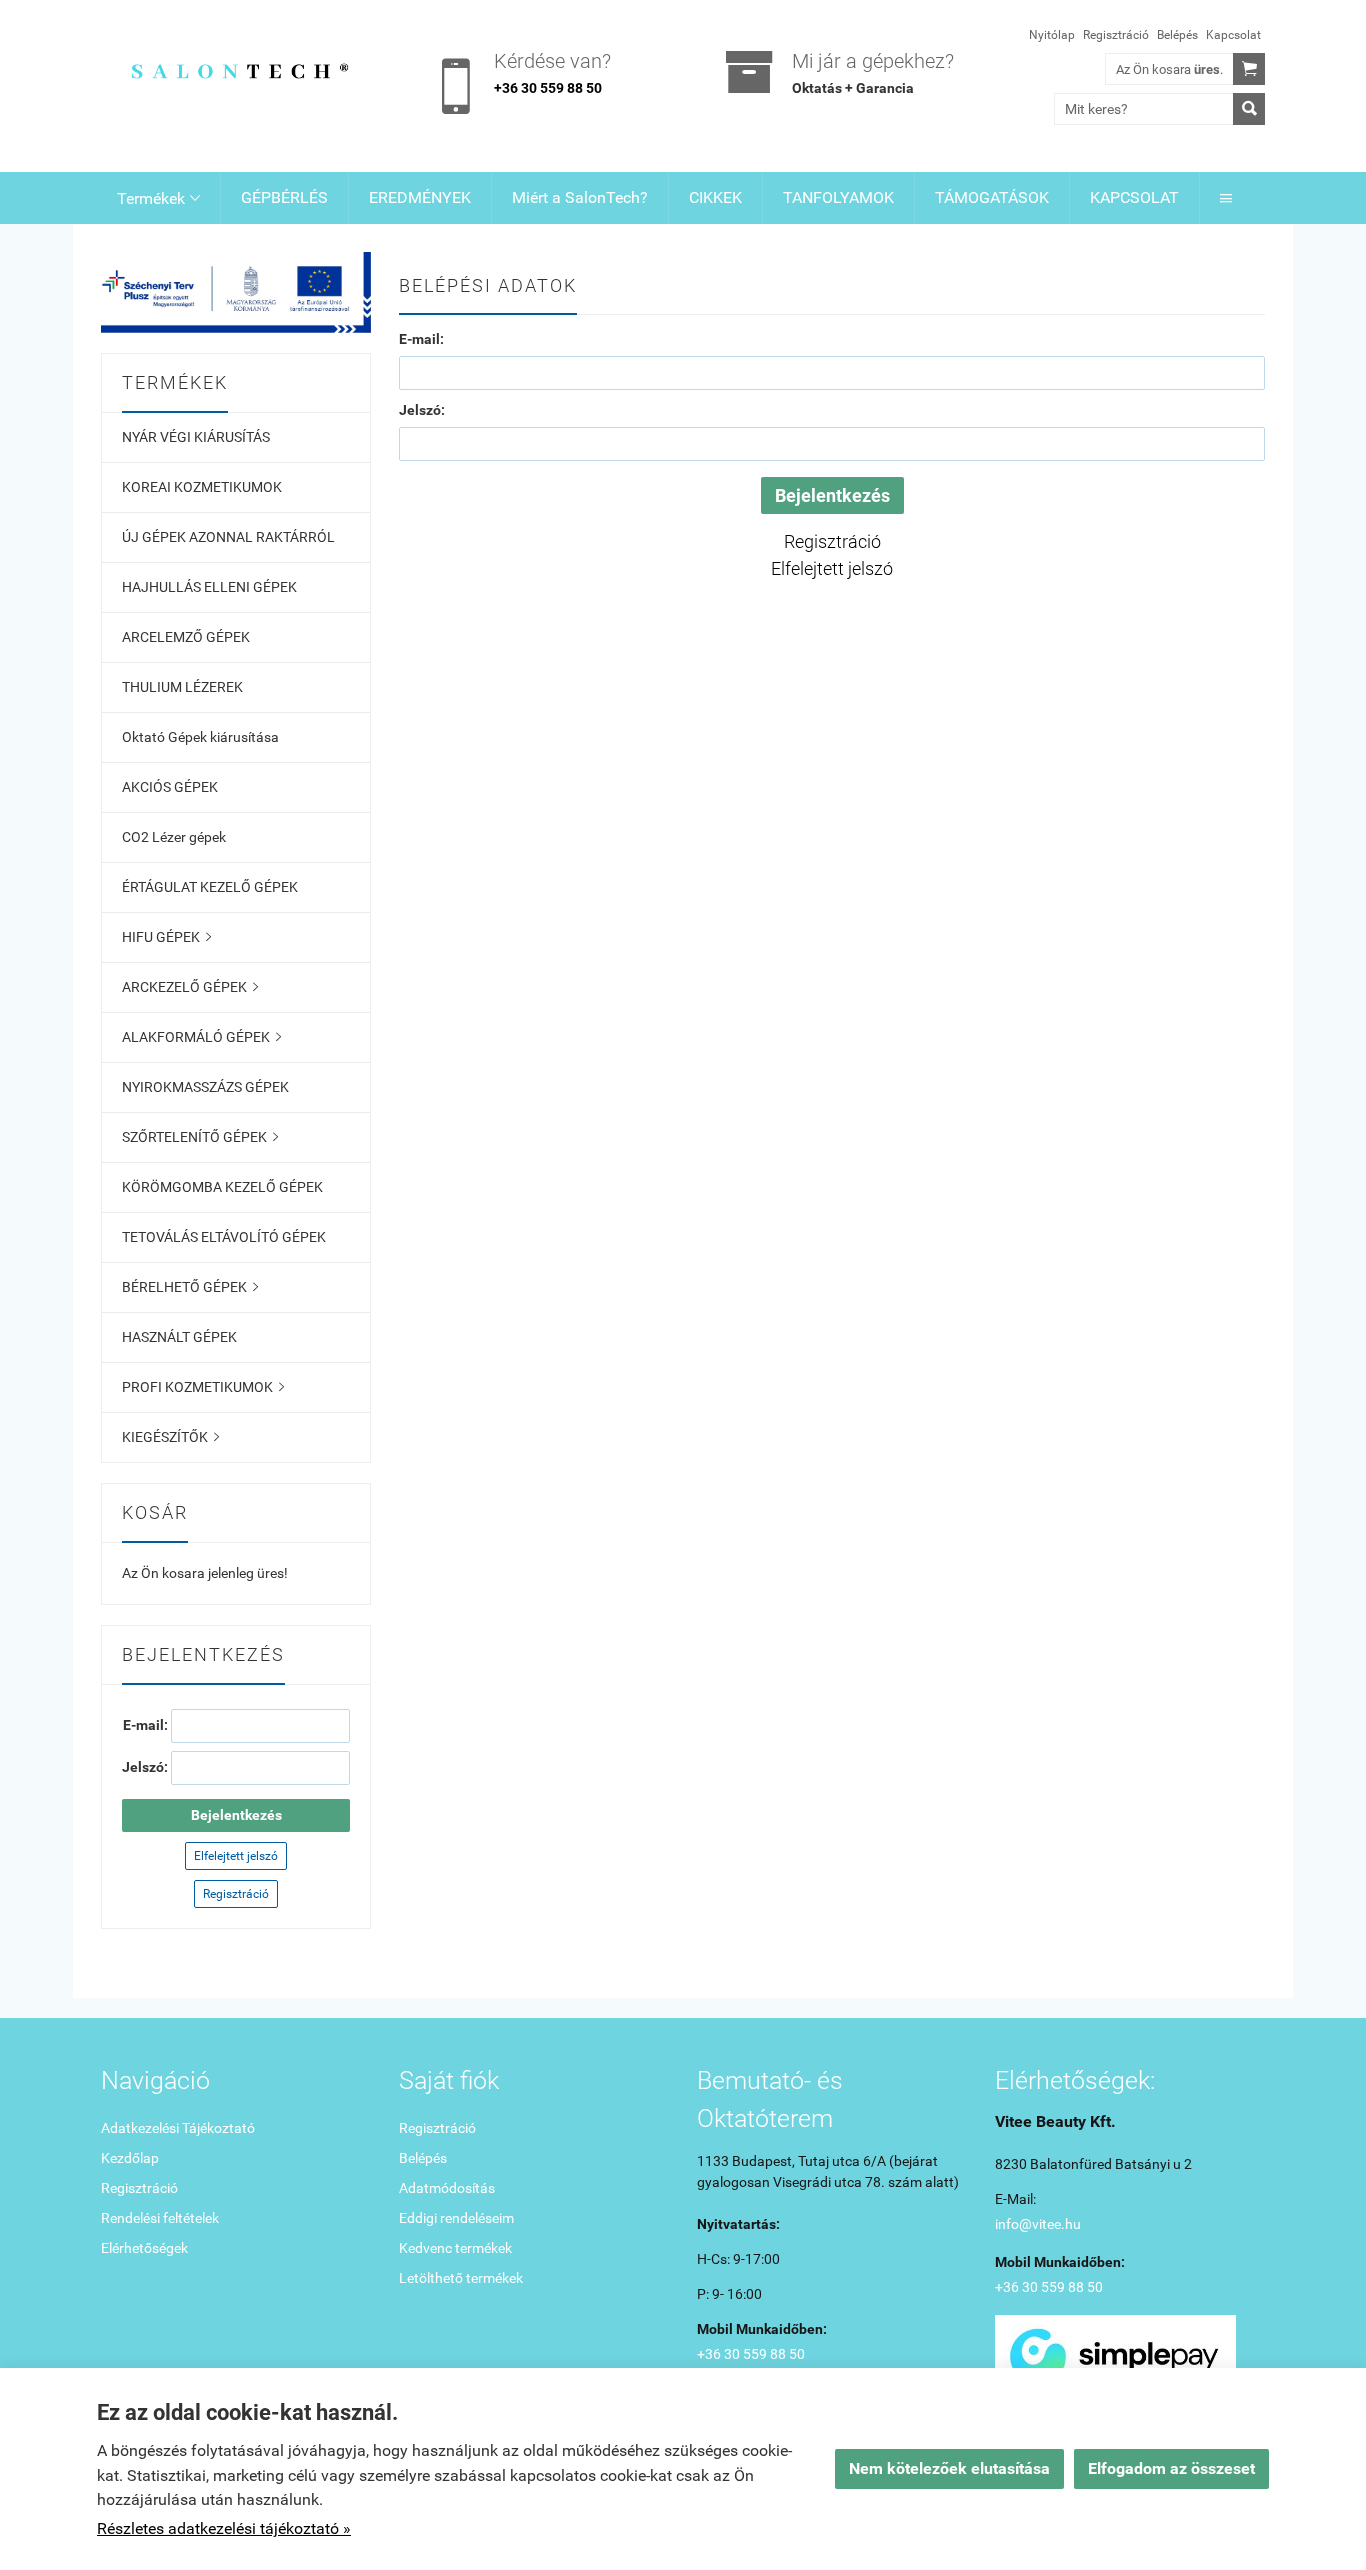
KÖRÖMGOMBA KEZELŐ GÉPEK (222, 1187)
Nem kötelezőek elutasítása (949, 2468)
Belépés (1177, 35)
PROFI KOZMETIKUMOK (203, 1387)
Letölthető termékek (461, 2278)
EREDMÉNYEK (420, 197)
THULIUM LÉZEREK (182, 687)
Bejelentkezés (236, 1815)
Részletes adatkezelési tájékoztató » (224, 2528)
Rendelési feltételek (160, 2218)
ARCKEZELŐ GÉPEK (190, 987)
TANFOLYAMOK (838, 197)
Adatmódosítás (447, 2188)
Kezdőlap (130, 2158)
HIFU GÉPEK (166, 937)
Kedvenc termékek (455, 2248)
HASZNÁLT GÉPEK (179, 1337)
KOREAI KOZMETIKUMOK (202, 487)
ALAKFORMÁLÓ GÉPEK (201, 1037)
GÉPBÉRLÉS (284, 197)
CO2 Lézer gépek (174, 837)
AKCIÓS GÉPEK (170, 787)
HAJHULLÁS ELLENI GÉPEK (209, 587)
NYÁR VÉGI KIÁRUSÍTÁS (196, 437)
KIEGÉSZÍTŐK (170, 1437)
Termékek (158, 198)
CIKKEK (715, 197)
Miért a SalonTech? (580, 197)
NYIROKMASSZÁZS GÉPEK (205, 1087)
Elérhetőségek (144, 2248)
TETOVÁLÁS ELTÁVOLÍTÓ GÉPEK (224, 1237)
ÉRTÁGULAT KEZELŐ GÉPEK (210, 887)
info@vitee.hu (1038, 2224)
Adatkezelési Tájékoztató (178, 2128)
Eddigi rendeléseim (456, 2218)
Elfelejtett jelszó (236, 1856)
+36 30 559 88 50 (548, 88)
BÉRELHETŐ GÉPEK (190, 1287)
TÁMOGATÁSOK (992, 197)
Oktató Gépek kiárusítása (200, 737)
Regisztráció (1116, 35)
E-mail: (421, 339)
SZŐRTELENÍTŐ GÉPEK (200, 1137)
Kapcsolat (1233, 35)
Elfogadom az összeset (1171, 2468)
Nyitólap (1052, 35)
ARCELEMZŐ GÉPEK (186, 637)
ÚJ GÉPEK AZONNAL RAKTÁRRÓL (228, 537)
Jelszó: (422, 410)
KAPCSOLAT (1134, 197)
